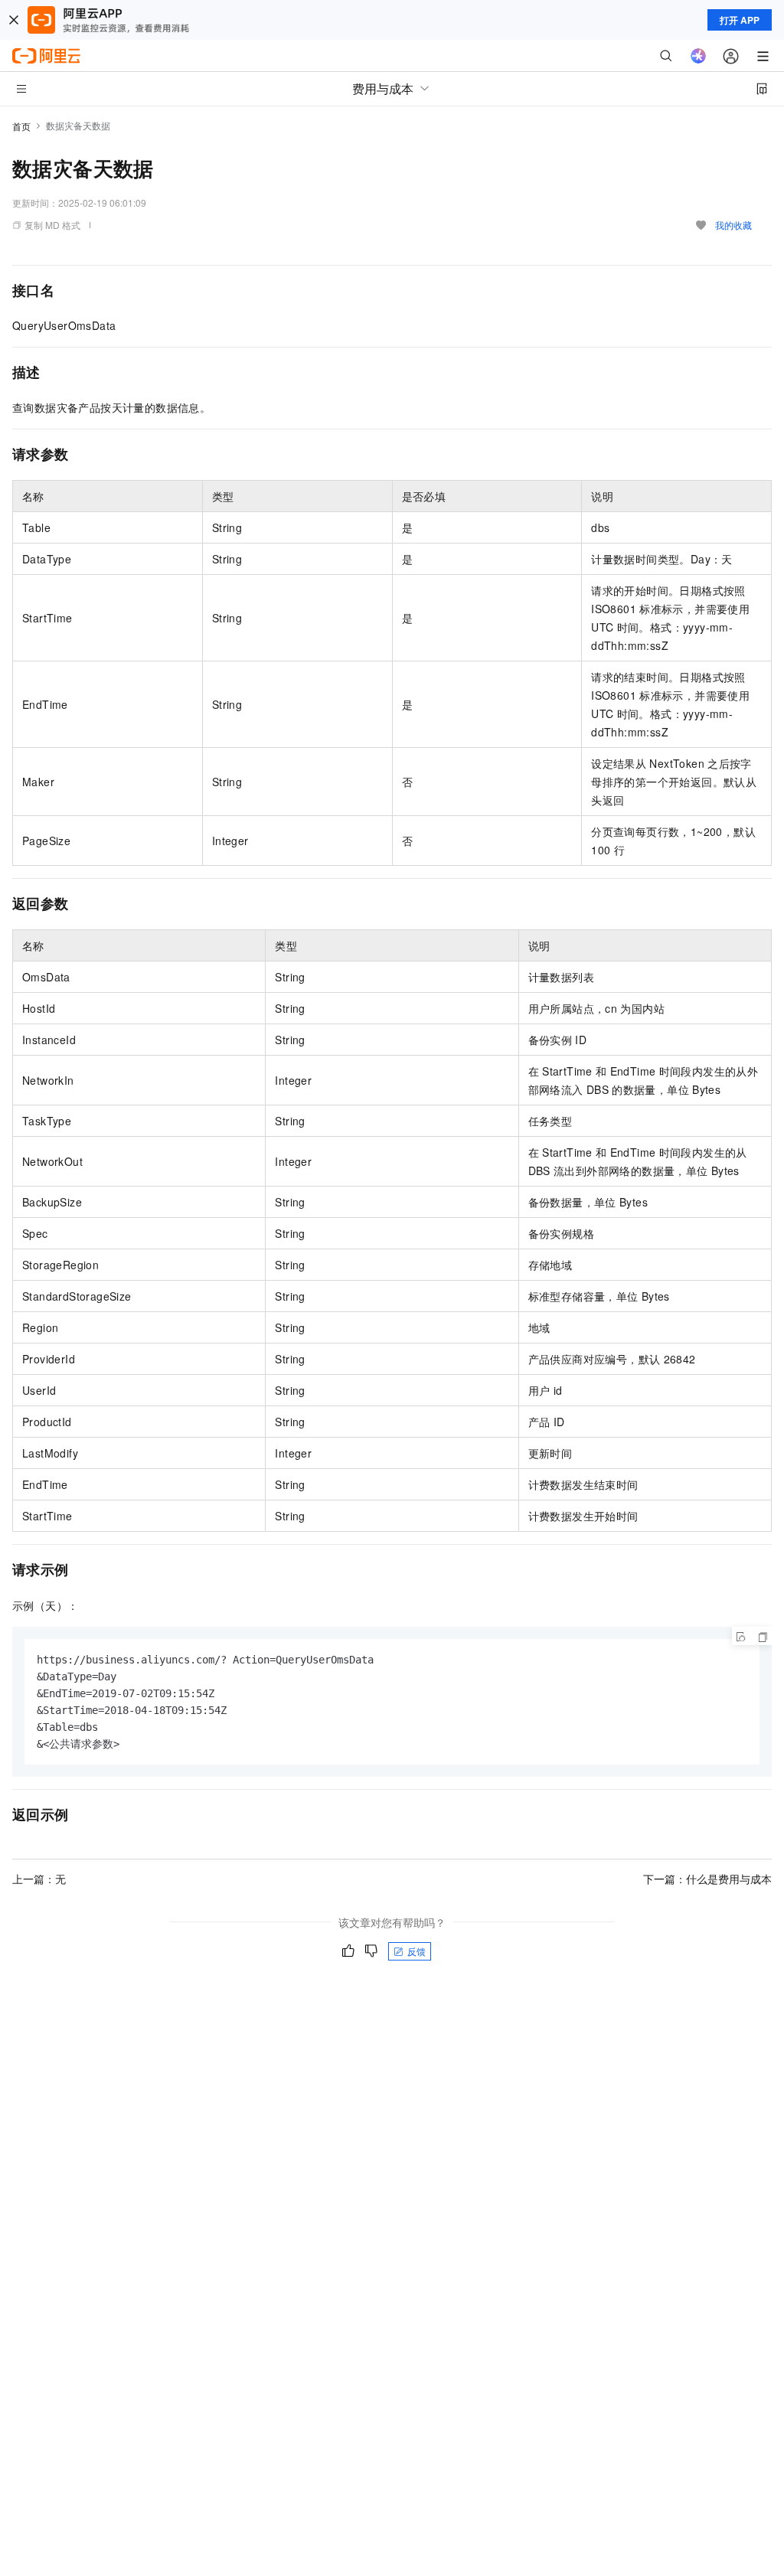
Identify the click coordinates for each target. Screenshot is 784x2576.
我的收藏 (733, 225)
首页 (21, 126)
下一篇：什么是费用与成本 (707, 1879)
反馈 (416, 1951)
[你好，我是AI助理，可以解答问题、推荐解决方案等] (698, 56)
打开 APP (740, 20)
